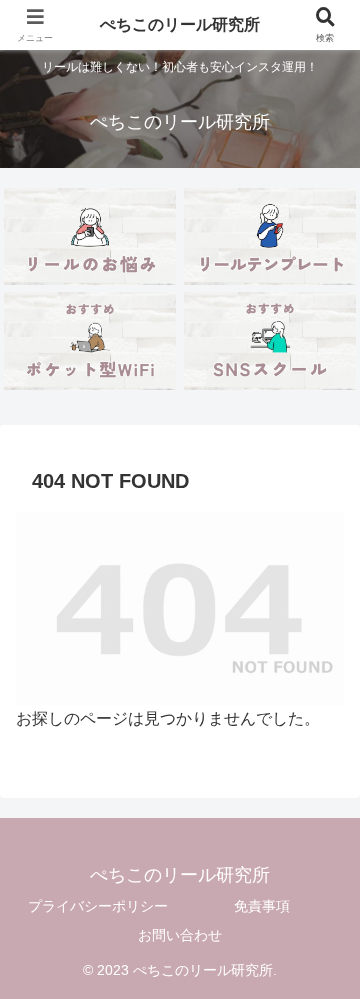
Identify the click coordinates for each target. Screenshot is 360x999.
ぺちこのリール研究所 (180, 24)
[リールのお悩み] (90, 236)
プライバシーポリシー (98, 906)
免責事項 (262, 906)
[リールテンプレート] (270, 236)
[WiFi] (90, 340)
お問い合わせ (180, 935)
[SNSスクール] (270, 340)
